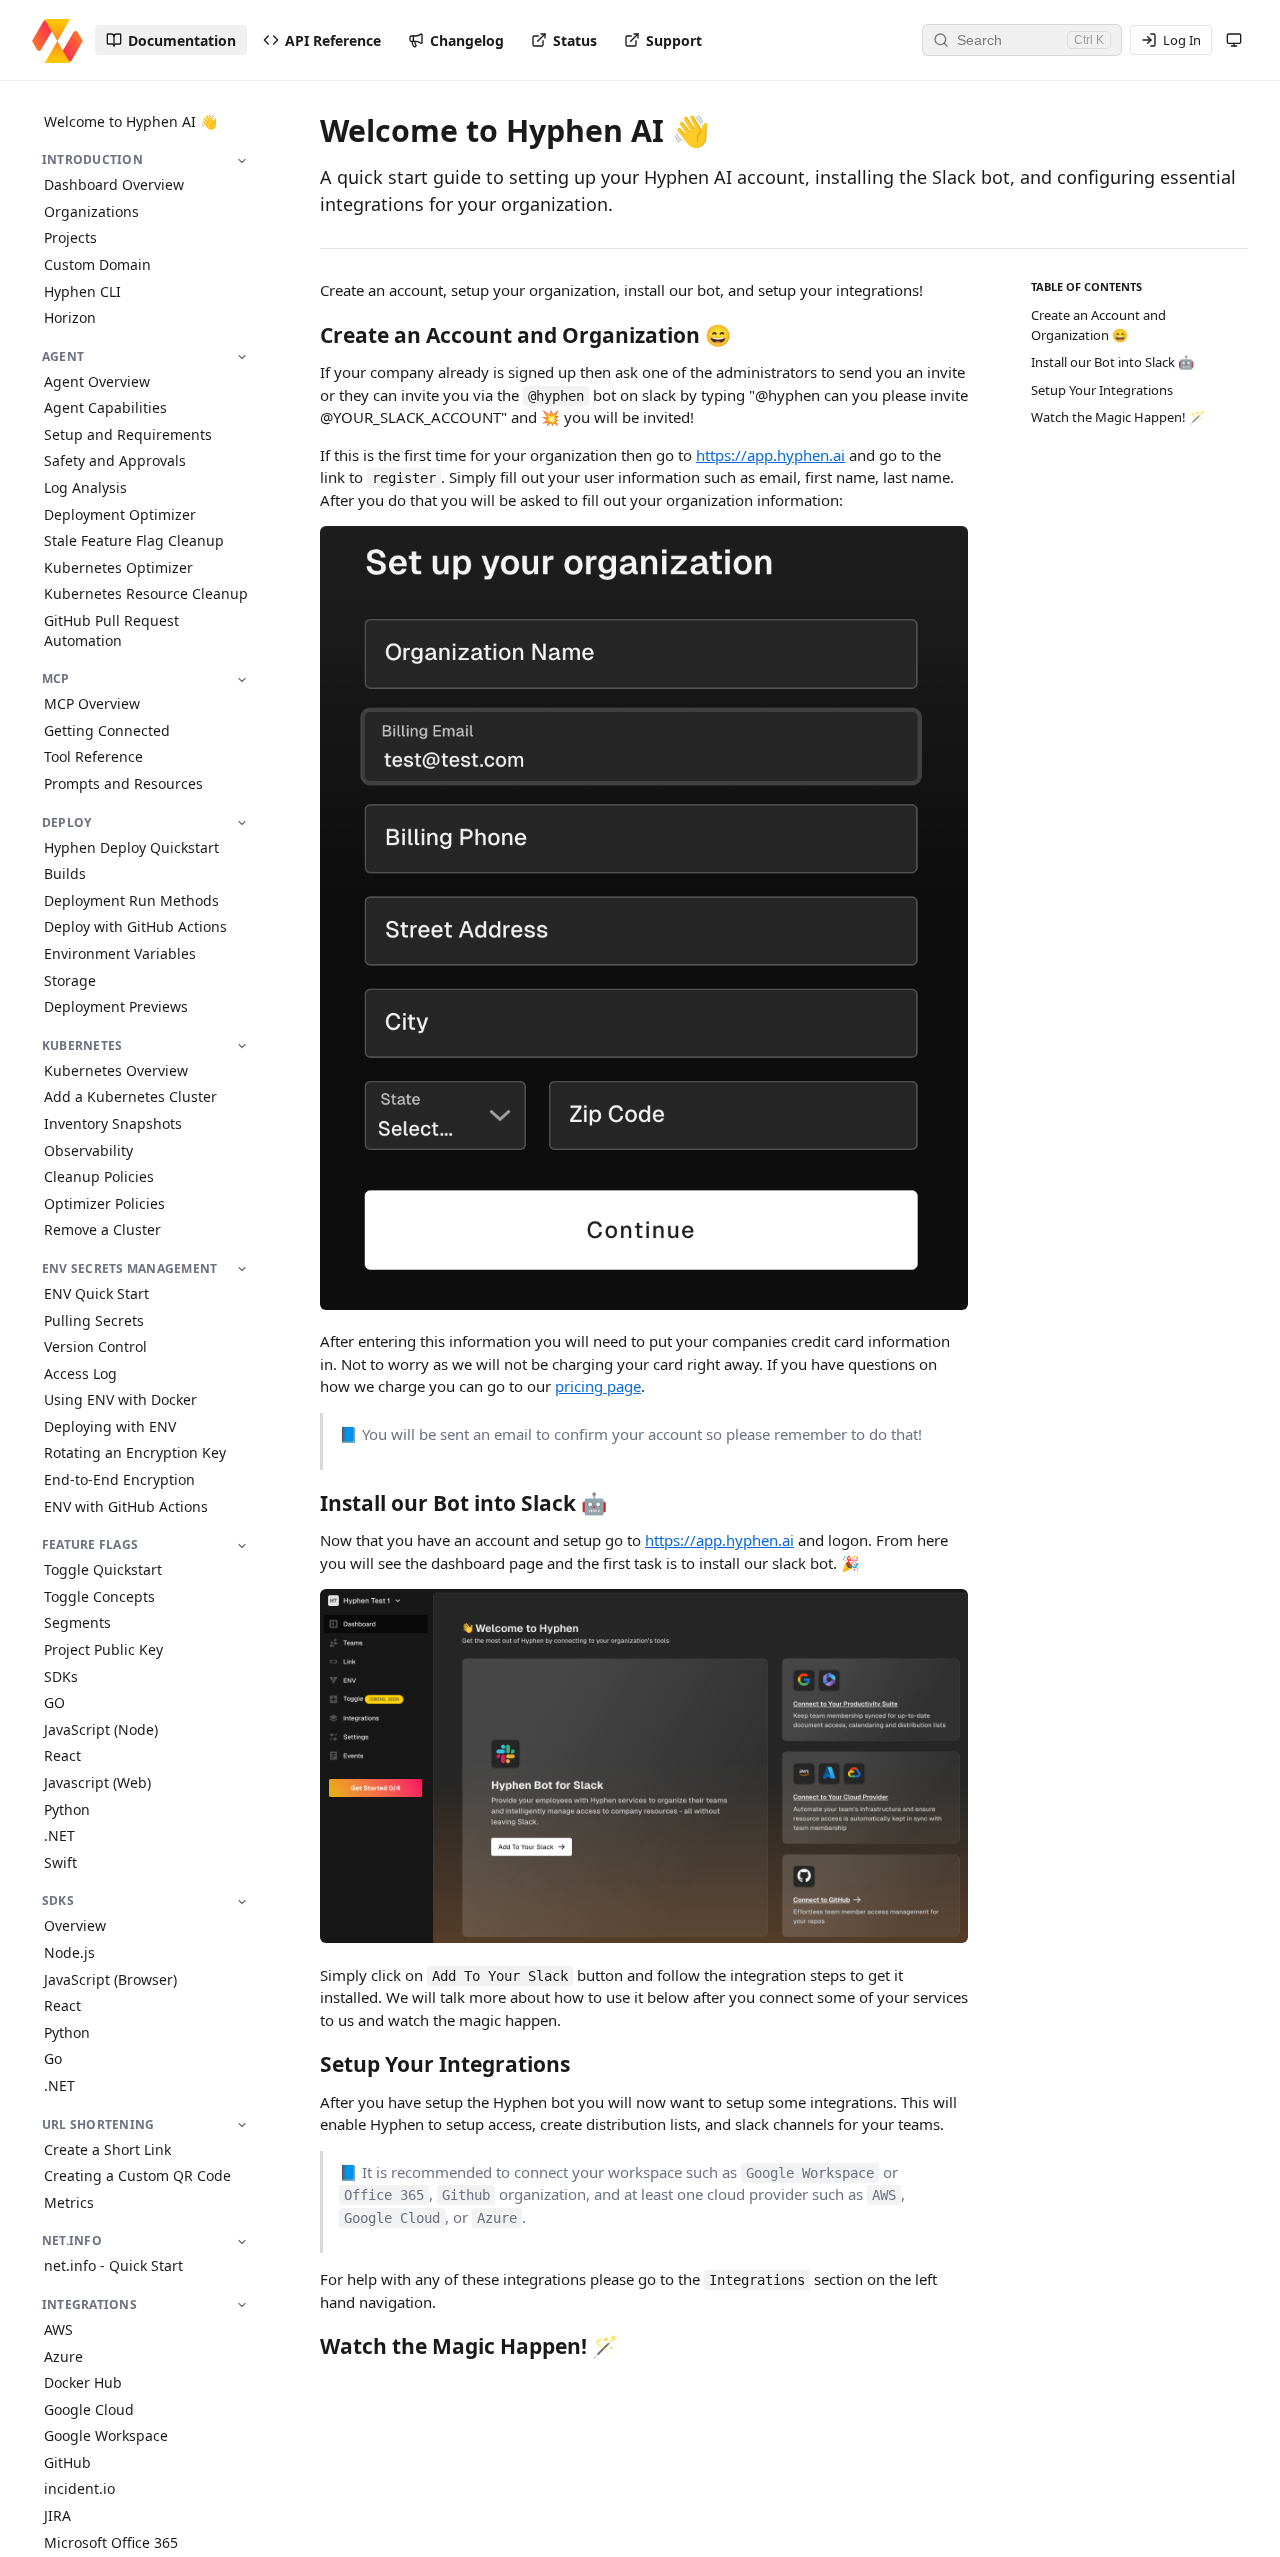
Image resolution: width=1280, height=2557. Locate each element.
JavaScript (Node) (101, 1729)
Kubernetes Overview (116, 1070)
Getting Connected (107, 730)
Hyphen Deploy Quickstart (131, 847)
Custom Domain (97, 264)
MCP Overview (92, 704)
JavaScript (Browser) (110, 1979)
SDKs (61, 1676)
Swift (60, 1862)
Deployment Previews (116, 1007)
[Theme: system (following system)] (1234, 40)
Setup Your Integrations (1102, 390)
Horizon (70, 318)
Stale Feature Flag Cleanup (134, 541)
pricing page (598, 1386)
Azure (63, 2356)
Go (53, 2059)
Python (67, 1809)
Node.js (69, 1952)
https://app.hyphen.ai (770, 455)
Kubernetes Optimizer (118, 567)
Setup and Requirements (128, 434)
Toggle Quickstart (103, 1570)
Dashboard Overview (114, 185)
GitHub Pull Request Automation (111, 631)
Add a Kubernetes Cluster (130, 1097)
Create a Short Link (107, 2149)
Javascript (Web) (97, 1782)
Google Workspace (106, 2436)
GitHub (67, 2462)
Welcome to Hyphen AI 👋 (130, 121)
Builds (65, 874)
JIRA (57, 2516)
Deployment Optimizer (120, 514)
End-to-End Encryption (119, 1480)
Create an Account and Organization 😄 (1098, 325)
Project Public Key (103, 1650)
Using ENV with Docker (120, 1400)
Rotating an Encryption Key (135, 1453)
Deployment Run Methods (131, 900)
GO (54, 1703)
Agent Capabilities (105, 408)
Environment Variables (120, 953)
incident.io (79, 2489)
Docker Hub (83, 2383)
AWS (58, 2329)
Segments (77, 1623)
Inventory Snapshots (113, 1123)
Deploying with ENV (110, 1426)
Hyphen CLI (82, 291)
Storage (70, 980)
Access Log (80, 1373)
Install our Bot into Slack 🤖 (1112, 362)
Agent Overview (97, 381)
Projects (70, 238)
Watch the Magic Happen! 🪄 (1118, 417)
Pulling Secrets (94, 1320)
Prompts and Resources (123, 783)
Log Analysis (85, 488)
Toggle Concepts (99, 1596)
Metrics (69, 2202)
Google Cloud (89, 2409)
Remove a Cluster (102, 1230)
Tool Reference (93, 757)
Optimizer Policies (104, 1203)
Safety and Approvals (115, 461)
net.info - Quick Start (113, 2266)
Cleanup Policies (99, 1177)
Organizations (91, 211)
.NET (59, 1836)
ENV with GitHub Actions (126, 1506)
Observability (88, 1150)
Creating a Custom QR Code (137, 2176)
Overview (75, 1926)
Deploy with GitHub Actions (135, 927)
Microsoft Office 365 (111, 2542)
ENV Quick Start (96, 1293)
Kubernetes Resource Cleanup (146, 594)
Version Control (95, 1347)
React (62, 1756)
